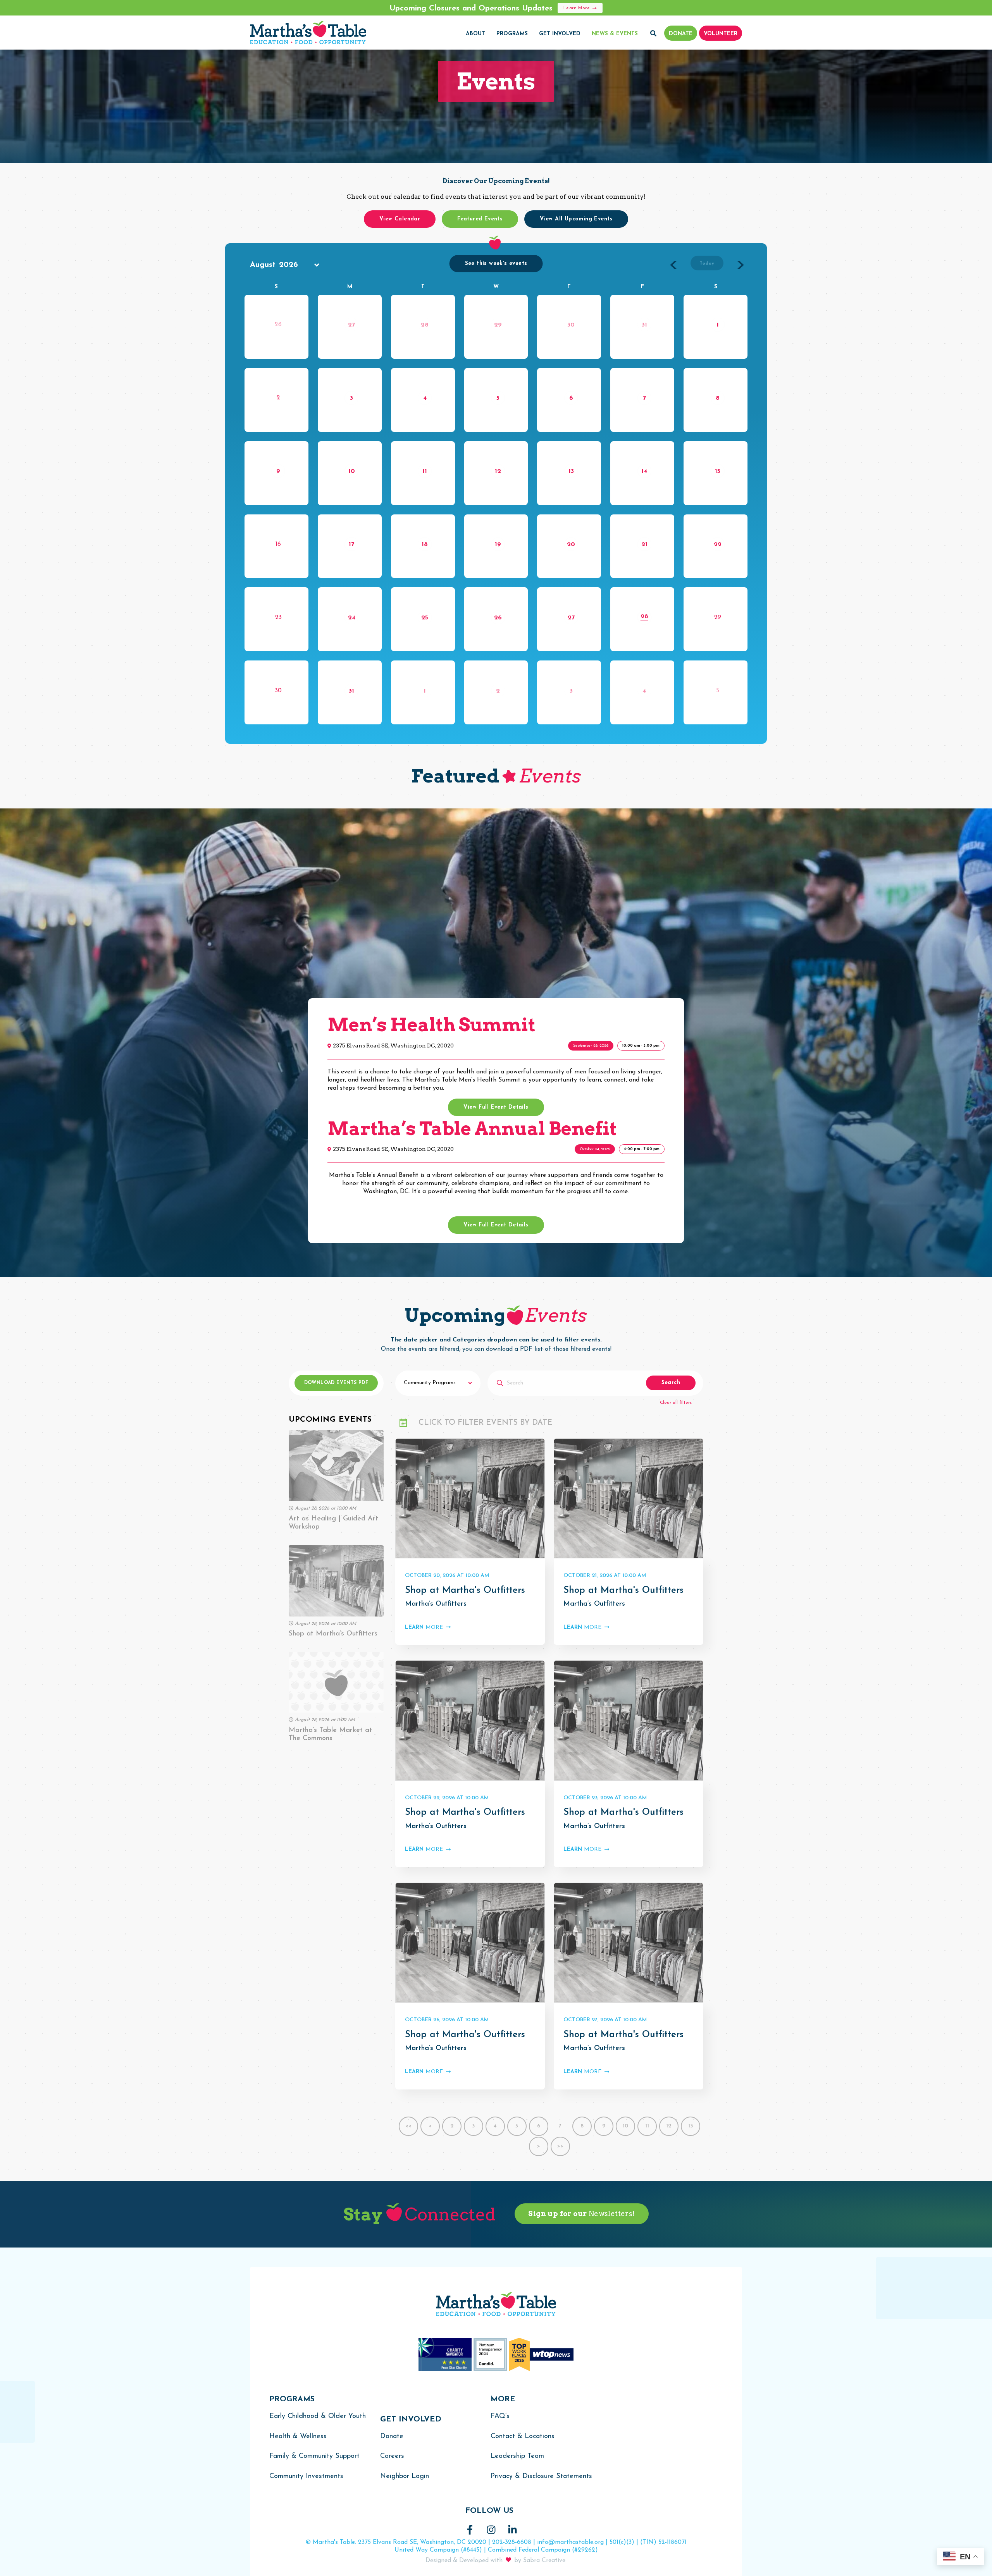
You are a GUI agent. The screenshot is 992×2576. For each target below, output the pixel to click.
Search (671, 1383)
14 (644, 471)
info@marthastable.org (570, 2542)
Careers (392, 2456)
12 (498, 471)
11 (425, 471)
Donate (392, 2437)
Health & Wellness (298, 2437)
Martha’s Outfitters (436, 1604)
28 (425, 325)
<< (408, 2126)
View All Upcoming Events (576, 219)
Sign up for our (581, 2214)
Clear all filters (676, 1403)
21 (644, 545)
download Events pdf (336, 1383)
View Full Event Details (496, 1107)
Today (707, 264)
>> (560, 2146)
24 (352, 618)
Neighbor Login (405, 2476)
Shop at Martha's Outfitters (465, 1591)
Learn (424, 1628)
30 (571, 325)
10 (352, 471)
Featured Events (480, 219)
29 (498, 325)
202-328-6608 (512, 2542)
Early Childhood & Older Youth (318, 2416)
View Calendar (400, 219)
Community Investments (306, 2476)
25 (425, 618)
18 (425, 545)
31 (644, 325)
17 (351, 545)
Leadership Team (517, 2456)
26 (498, 618)
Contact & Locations (523, 2437)
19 (498, 545)
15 (718, 471)
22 (718, 545)
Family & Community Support (314, 2456)
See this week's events (496, 264)
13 (571, 471)
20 (571, 545)
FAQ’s (500, 2416)
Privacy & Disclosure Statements (541, 2476)
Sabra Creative (544, 2561)
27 (351, 325)
